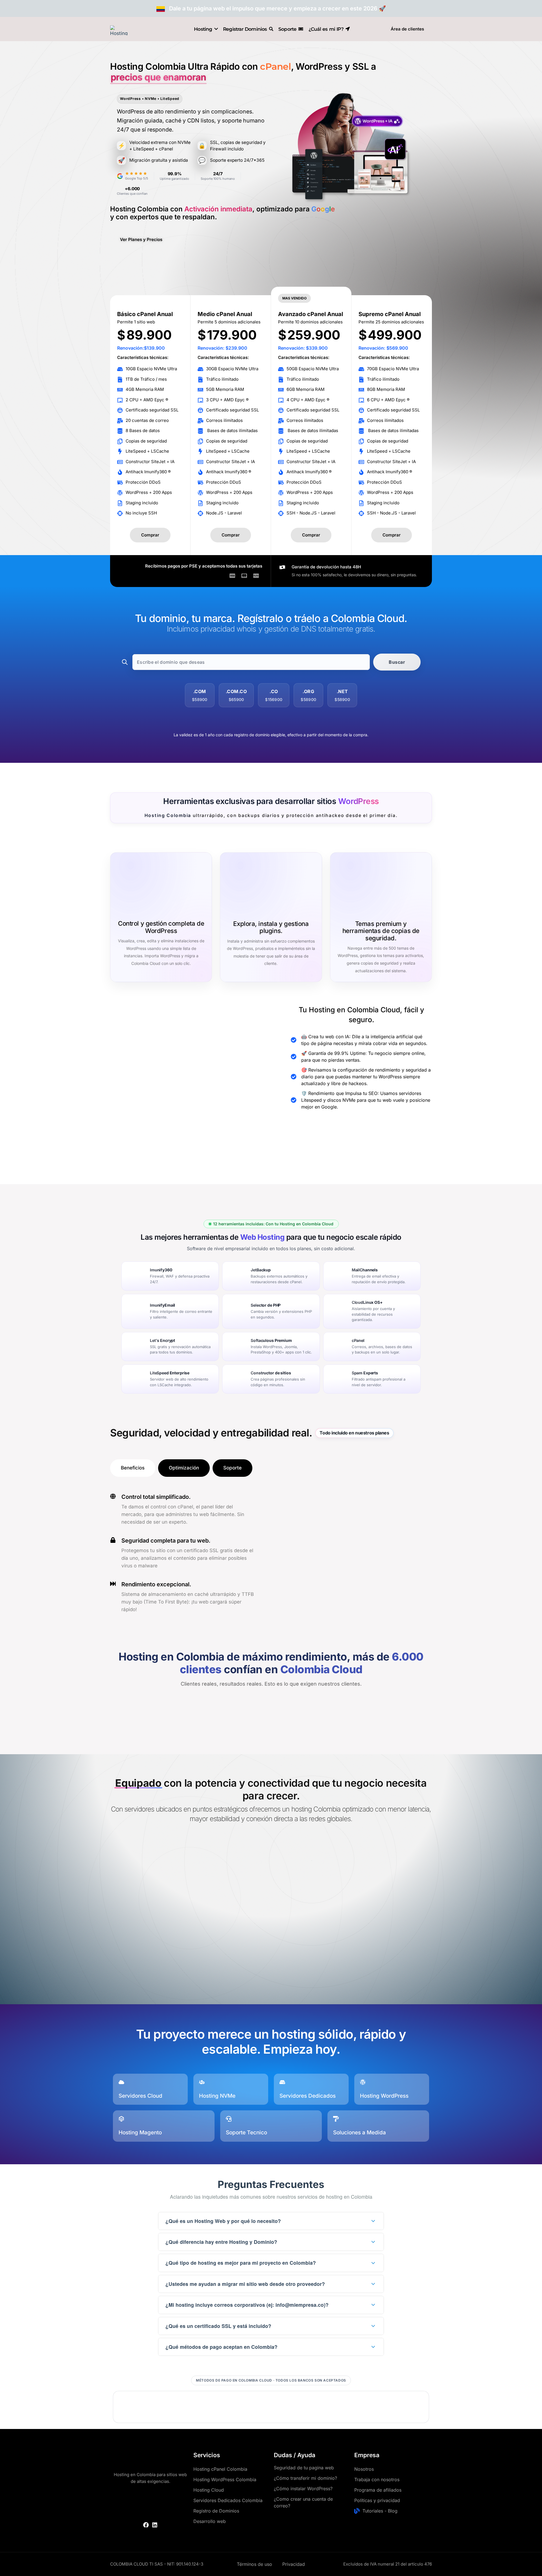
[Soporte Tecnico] (229, 2119)
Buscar (397, 662)
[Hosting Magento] (121, 2119)
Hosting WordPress (384, 2096)
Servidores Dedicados (308, 2096)
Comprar (150, 535)
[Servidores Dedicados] (282, 2082)
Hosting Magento (140, 2133)
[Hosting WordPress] (363, 2082)
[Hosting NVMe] (202, 2082)
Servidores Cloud (140, 2096)
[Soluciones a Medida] (336, 2119)
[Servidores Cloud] (121, 2082)
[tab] (133, 1468)
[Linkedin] (155, 2525)
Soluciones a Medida (359, 2133)
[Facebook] (146, 2525)
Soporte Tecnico (246, 2133)
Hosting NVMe (217, 2096)
